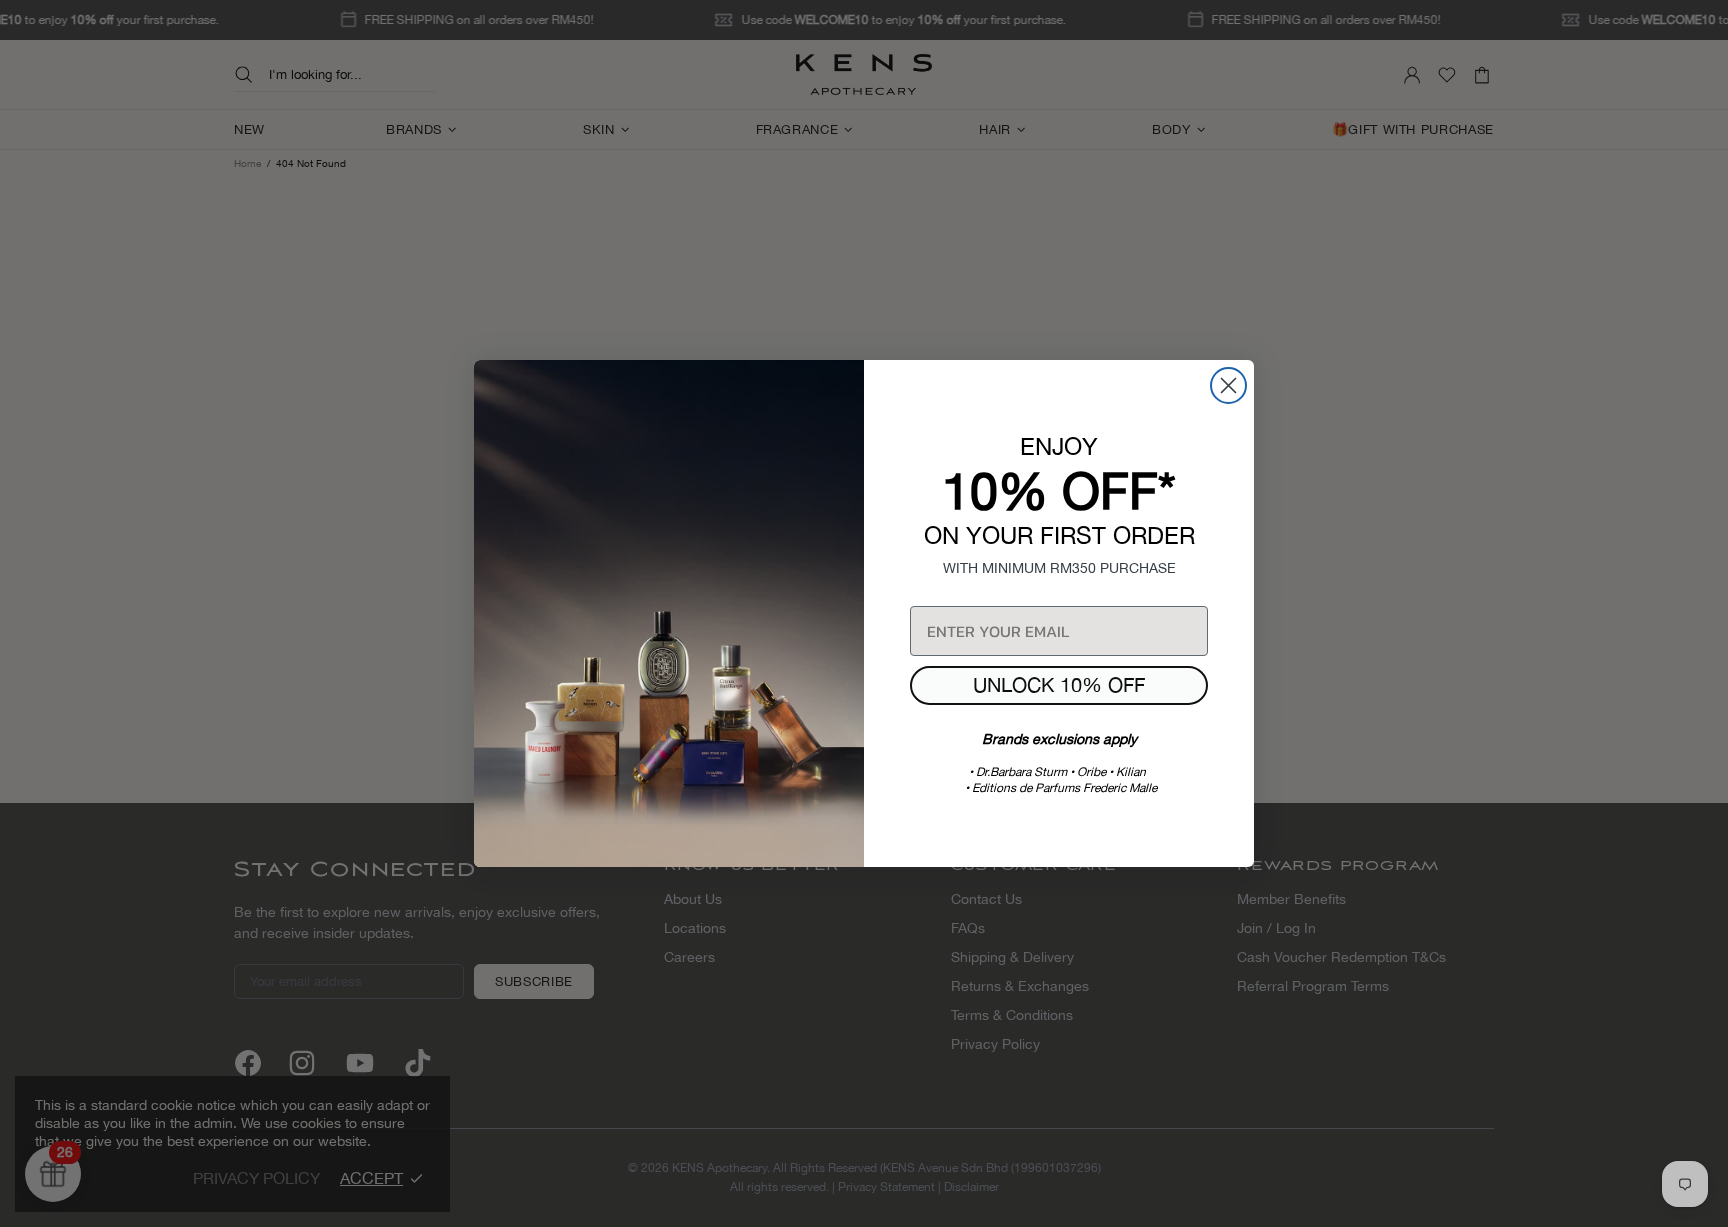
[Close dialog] (1228, 385)
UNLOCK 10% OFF (1059, 684)
